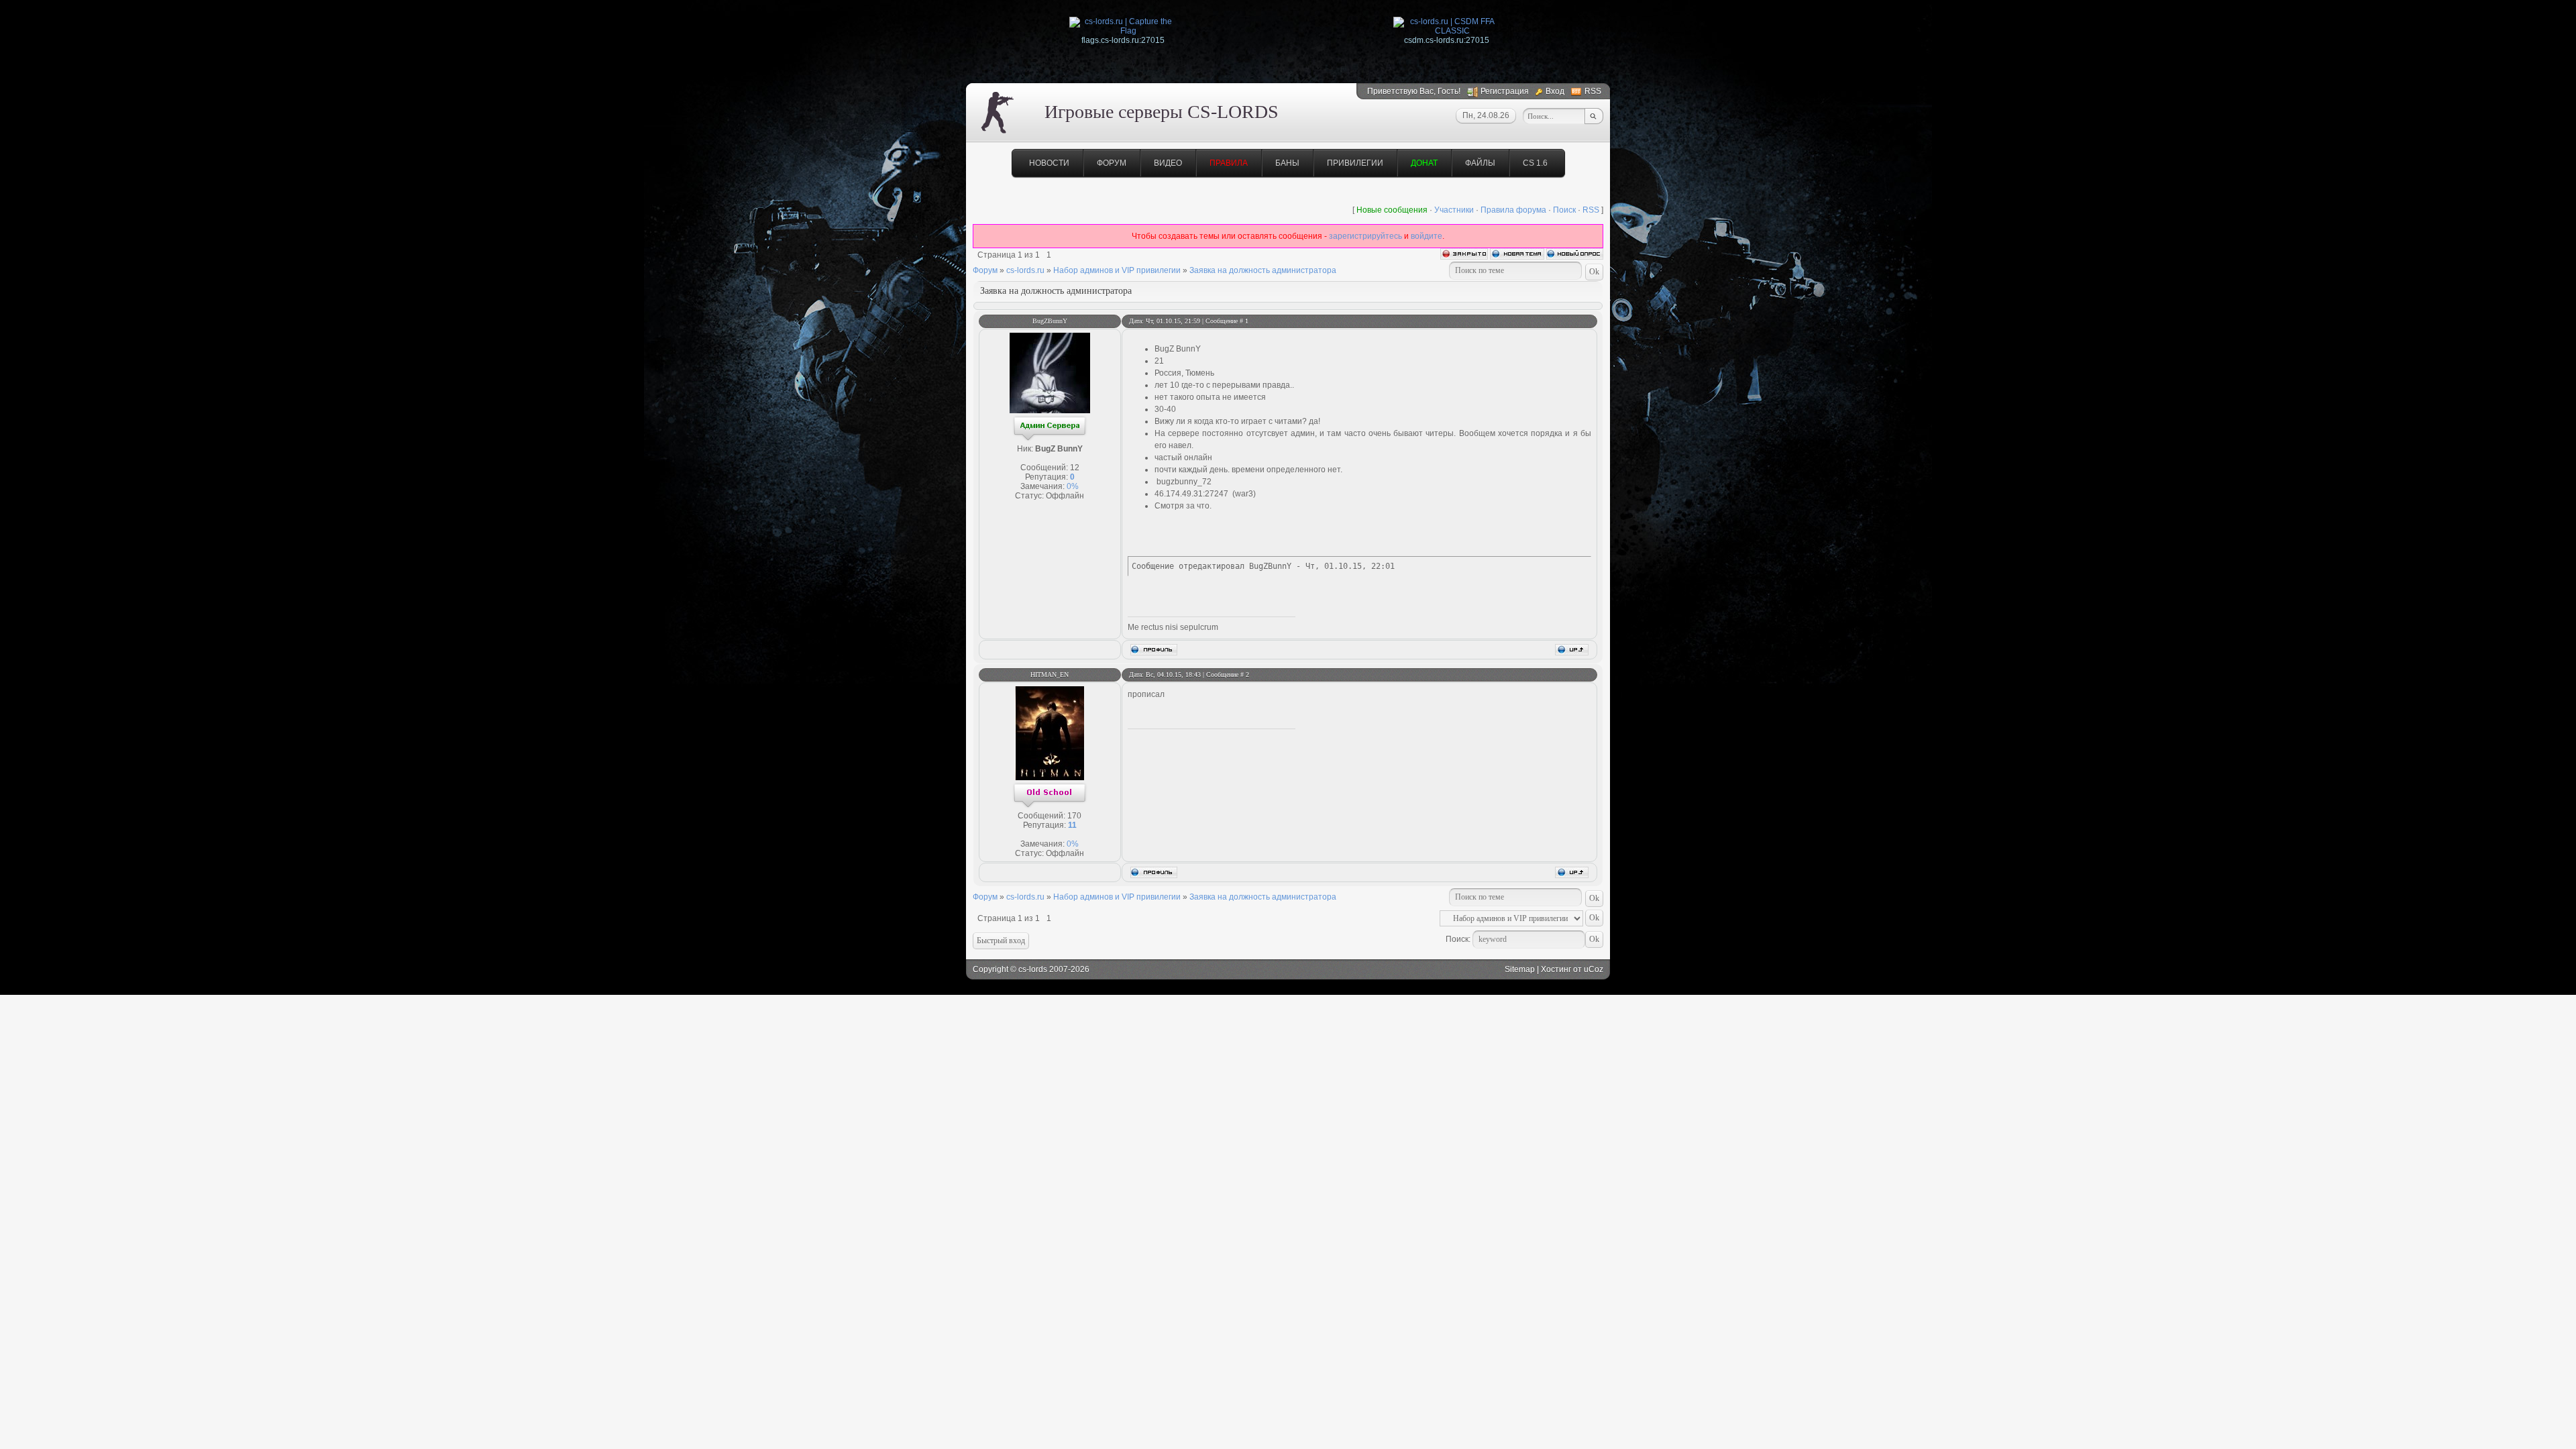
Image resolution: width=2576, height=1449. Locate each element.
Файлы (1480, 163)
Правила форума (1513, 210)
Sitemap (1520, 969)
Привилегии (1355, 163)
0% (1073, 486)
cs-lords (1033, 969)
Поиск (1564, 210)
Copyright (990, 969)
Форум (1112, 163)
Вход (1555, 91)
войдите (1427, 236)
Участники (1454, 210)
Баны (1287, 163)
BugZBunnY (1050, 321)
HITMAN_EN (1050, 675)
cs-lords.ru (1025, 270)
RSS (1593, 91)
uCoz (1594, 969)
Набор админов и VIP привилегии (1117, 270)
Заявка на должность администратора (1263, 270)
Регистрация (1505, 91)
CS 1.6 (1535, 163)
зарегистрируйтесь (1365, 236)
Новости (1049, 163)
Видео (1168, 163)
